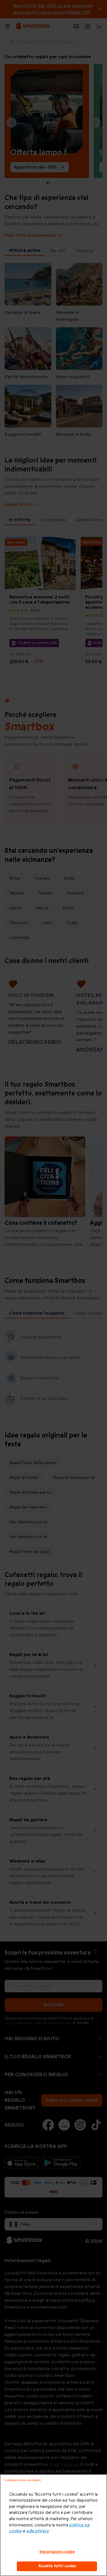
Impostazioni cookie (57, 2552)
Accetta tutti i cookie (57, 2566)
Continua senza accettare (23, 2480)
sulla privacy (38, 2531)
